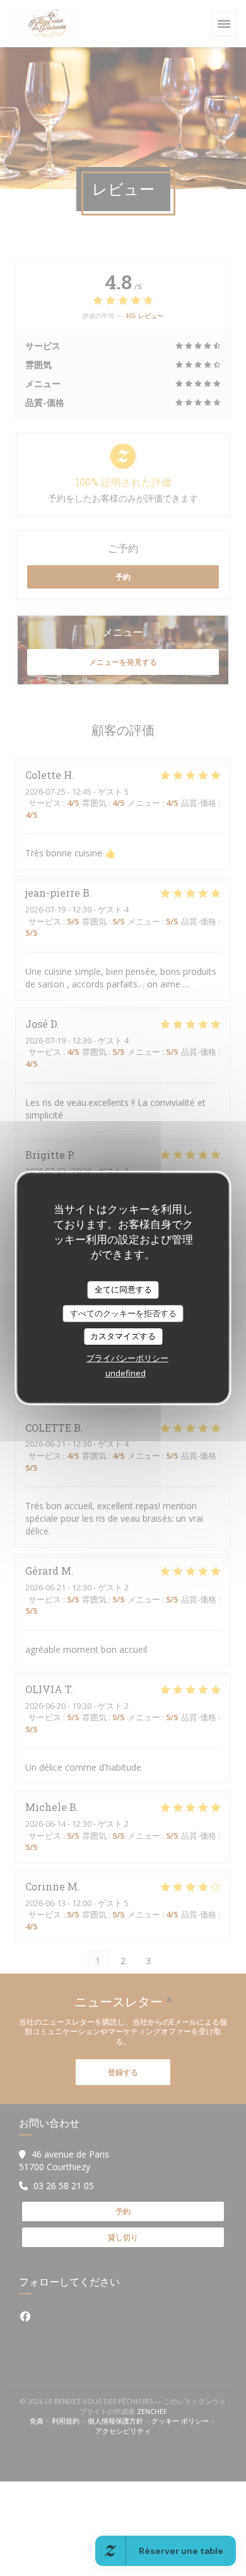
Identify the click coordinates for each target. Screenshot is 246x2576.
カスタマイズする (123, 1336)
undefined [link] (126, 1373)
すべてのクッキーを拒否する (123, 1313)
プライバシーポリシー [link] (127, 1358)
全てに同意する (123, 1289)
